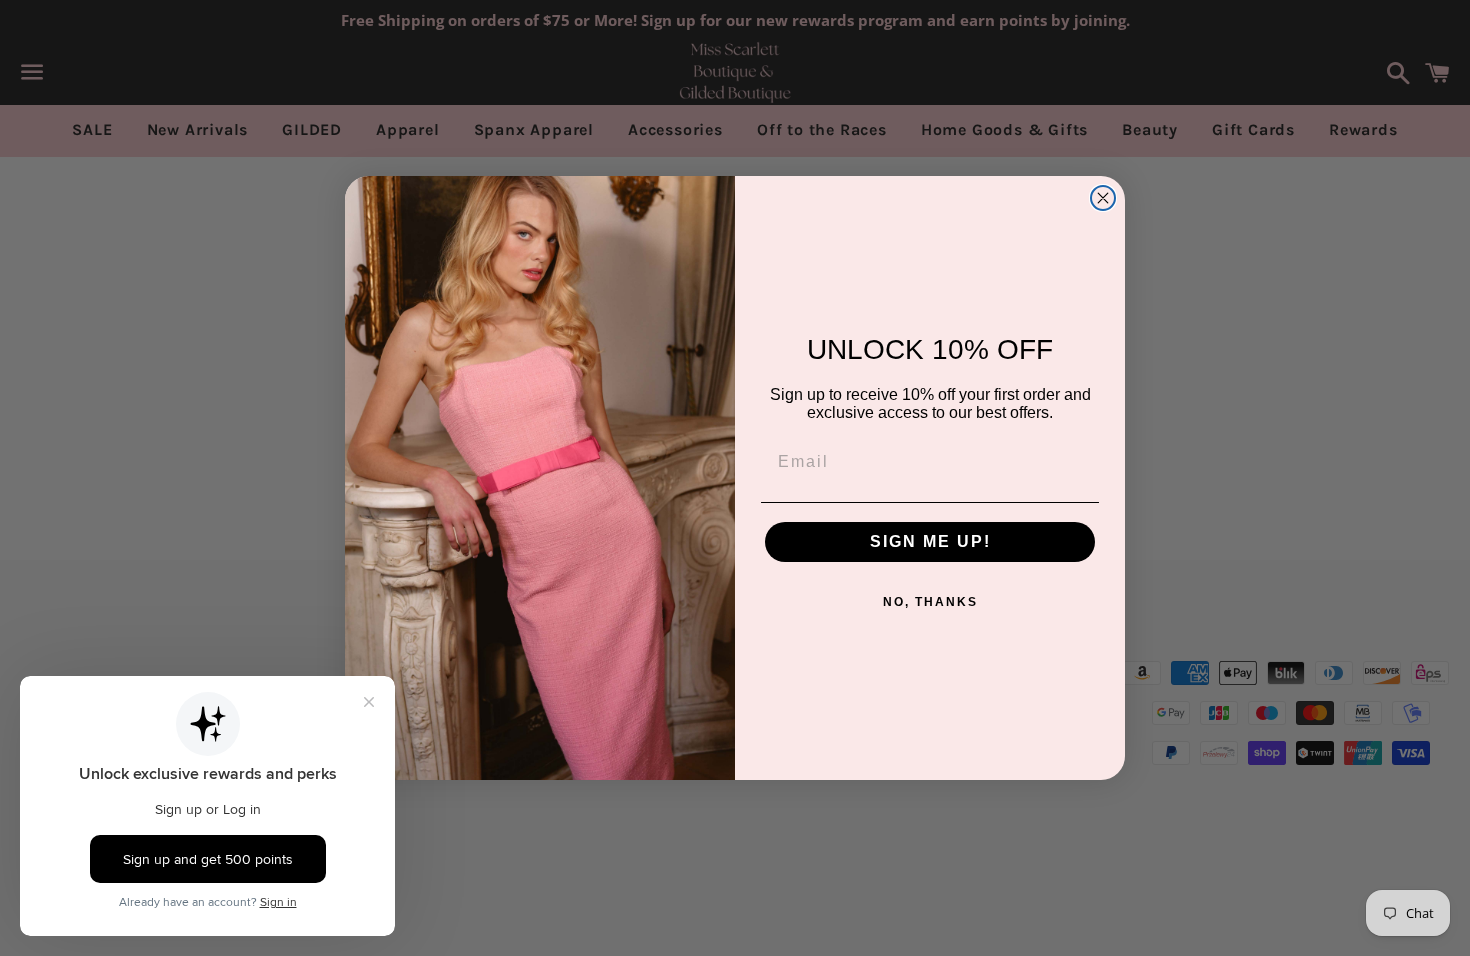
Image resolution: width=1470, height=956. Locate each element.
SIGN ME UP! (930, 541)
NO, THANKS (930, 602)
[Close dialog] (1103, 198)
